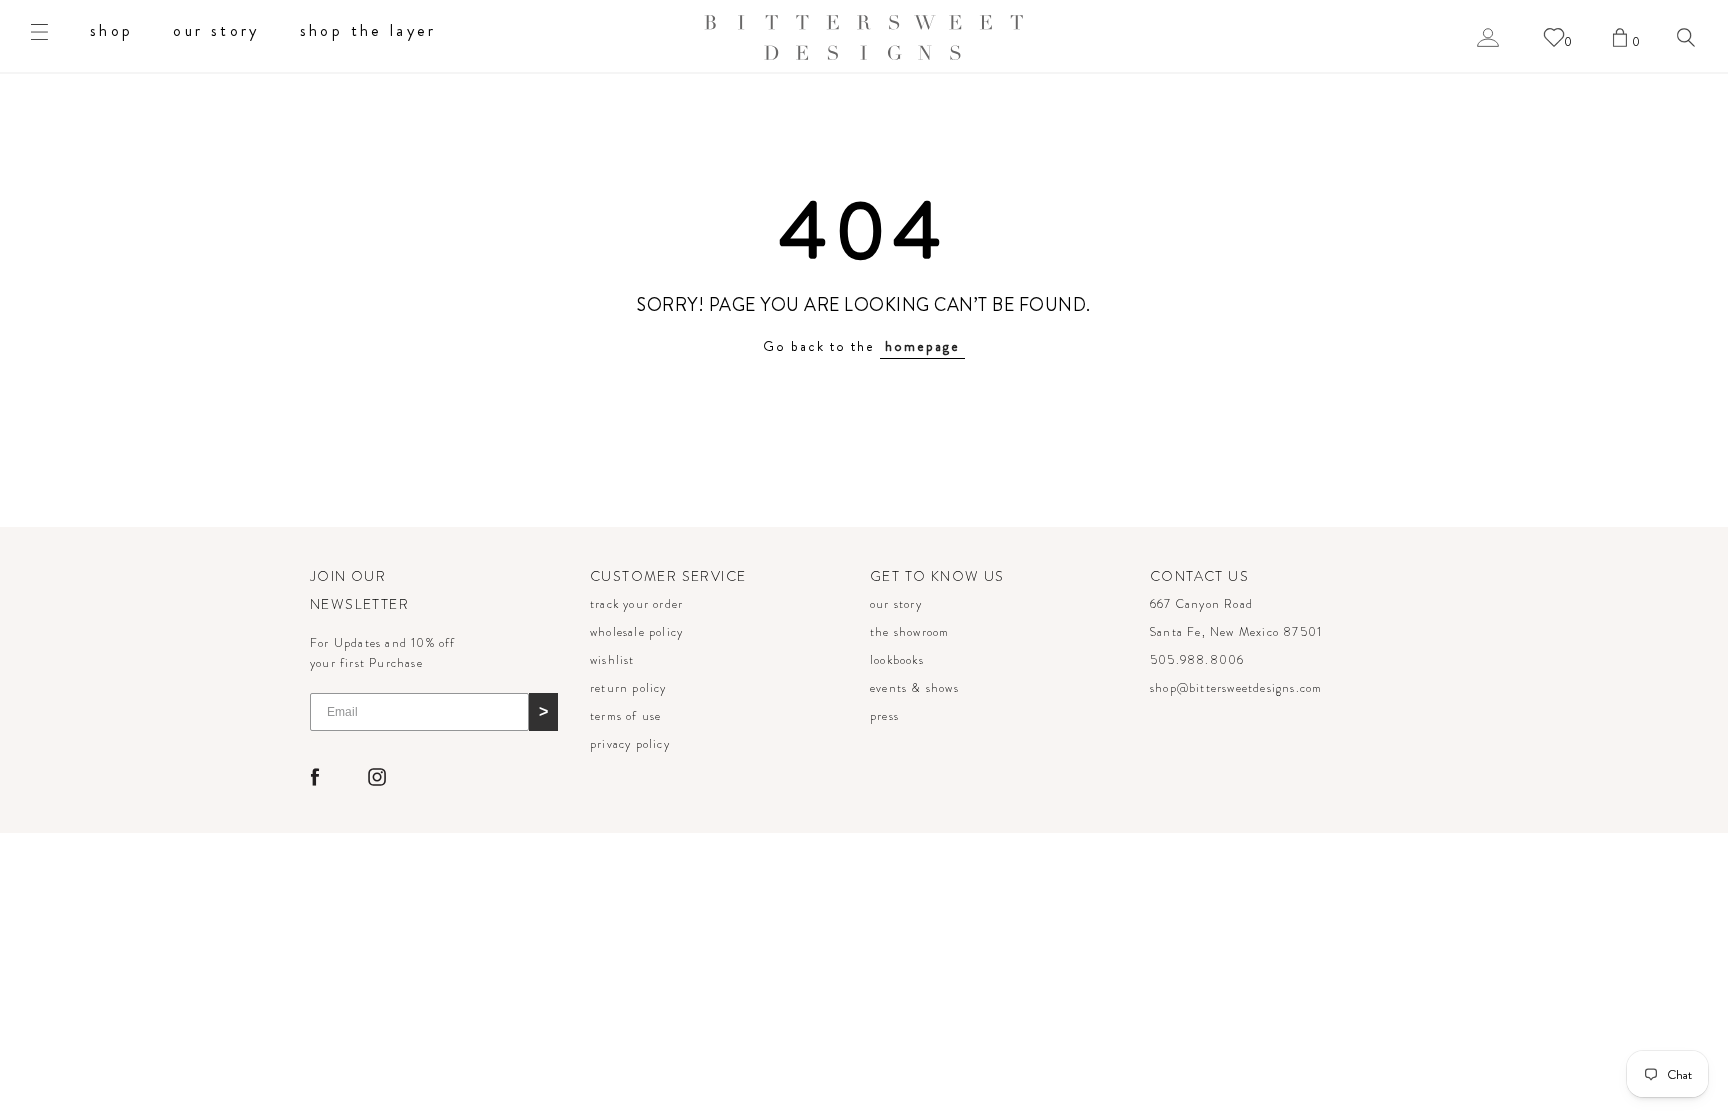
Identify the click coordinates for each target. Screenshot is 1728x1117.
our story (216, 30)
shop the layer (368, 30)
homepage (922, 346)
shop (111, 30)
